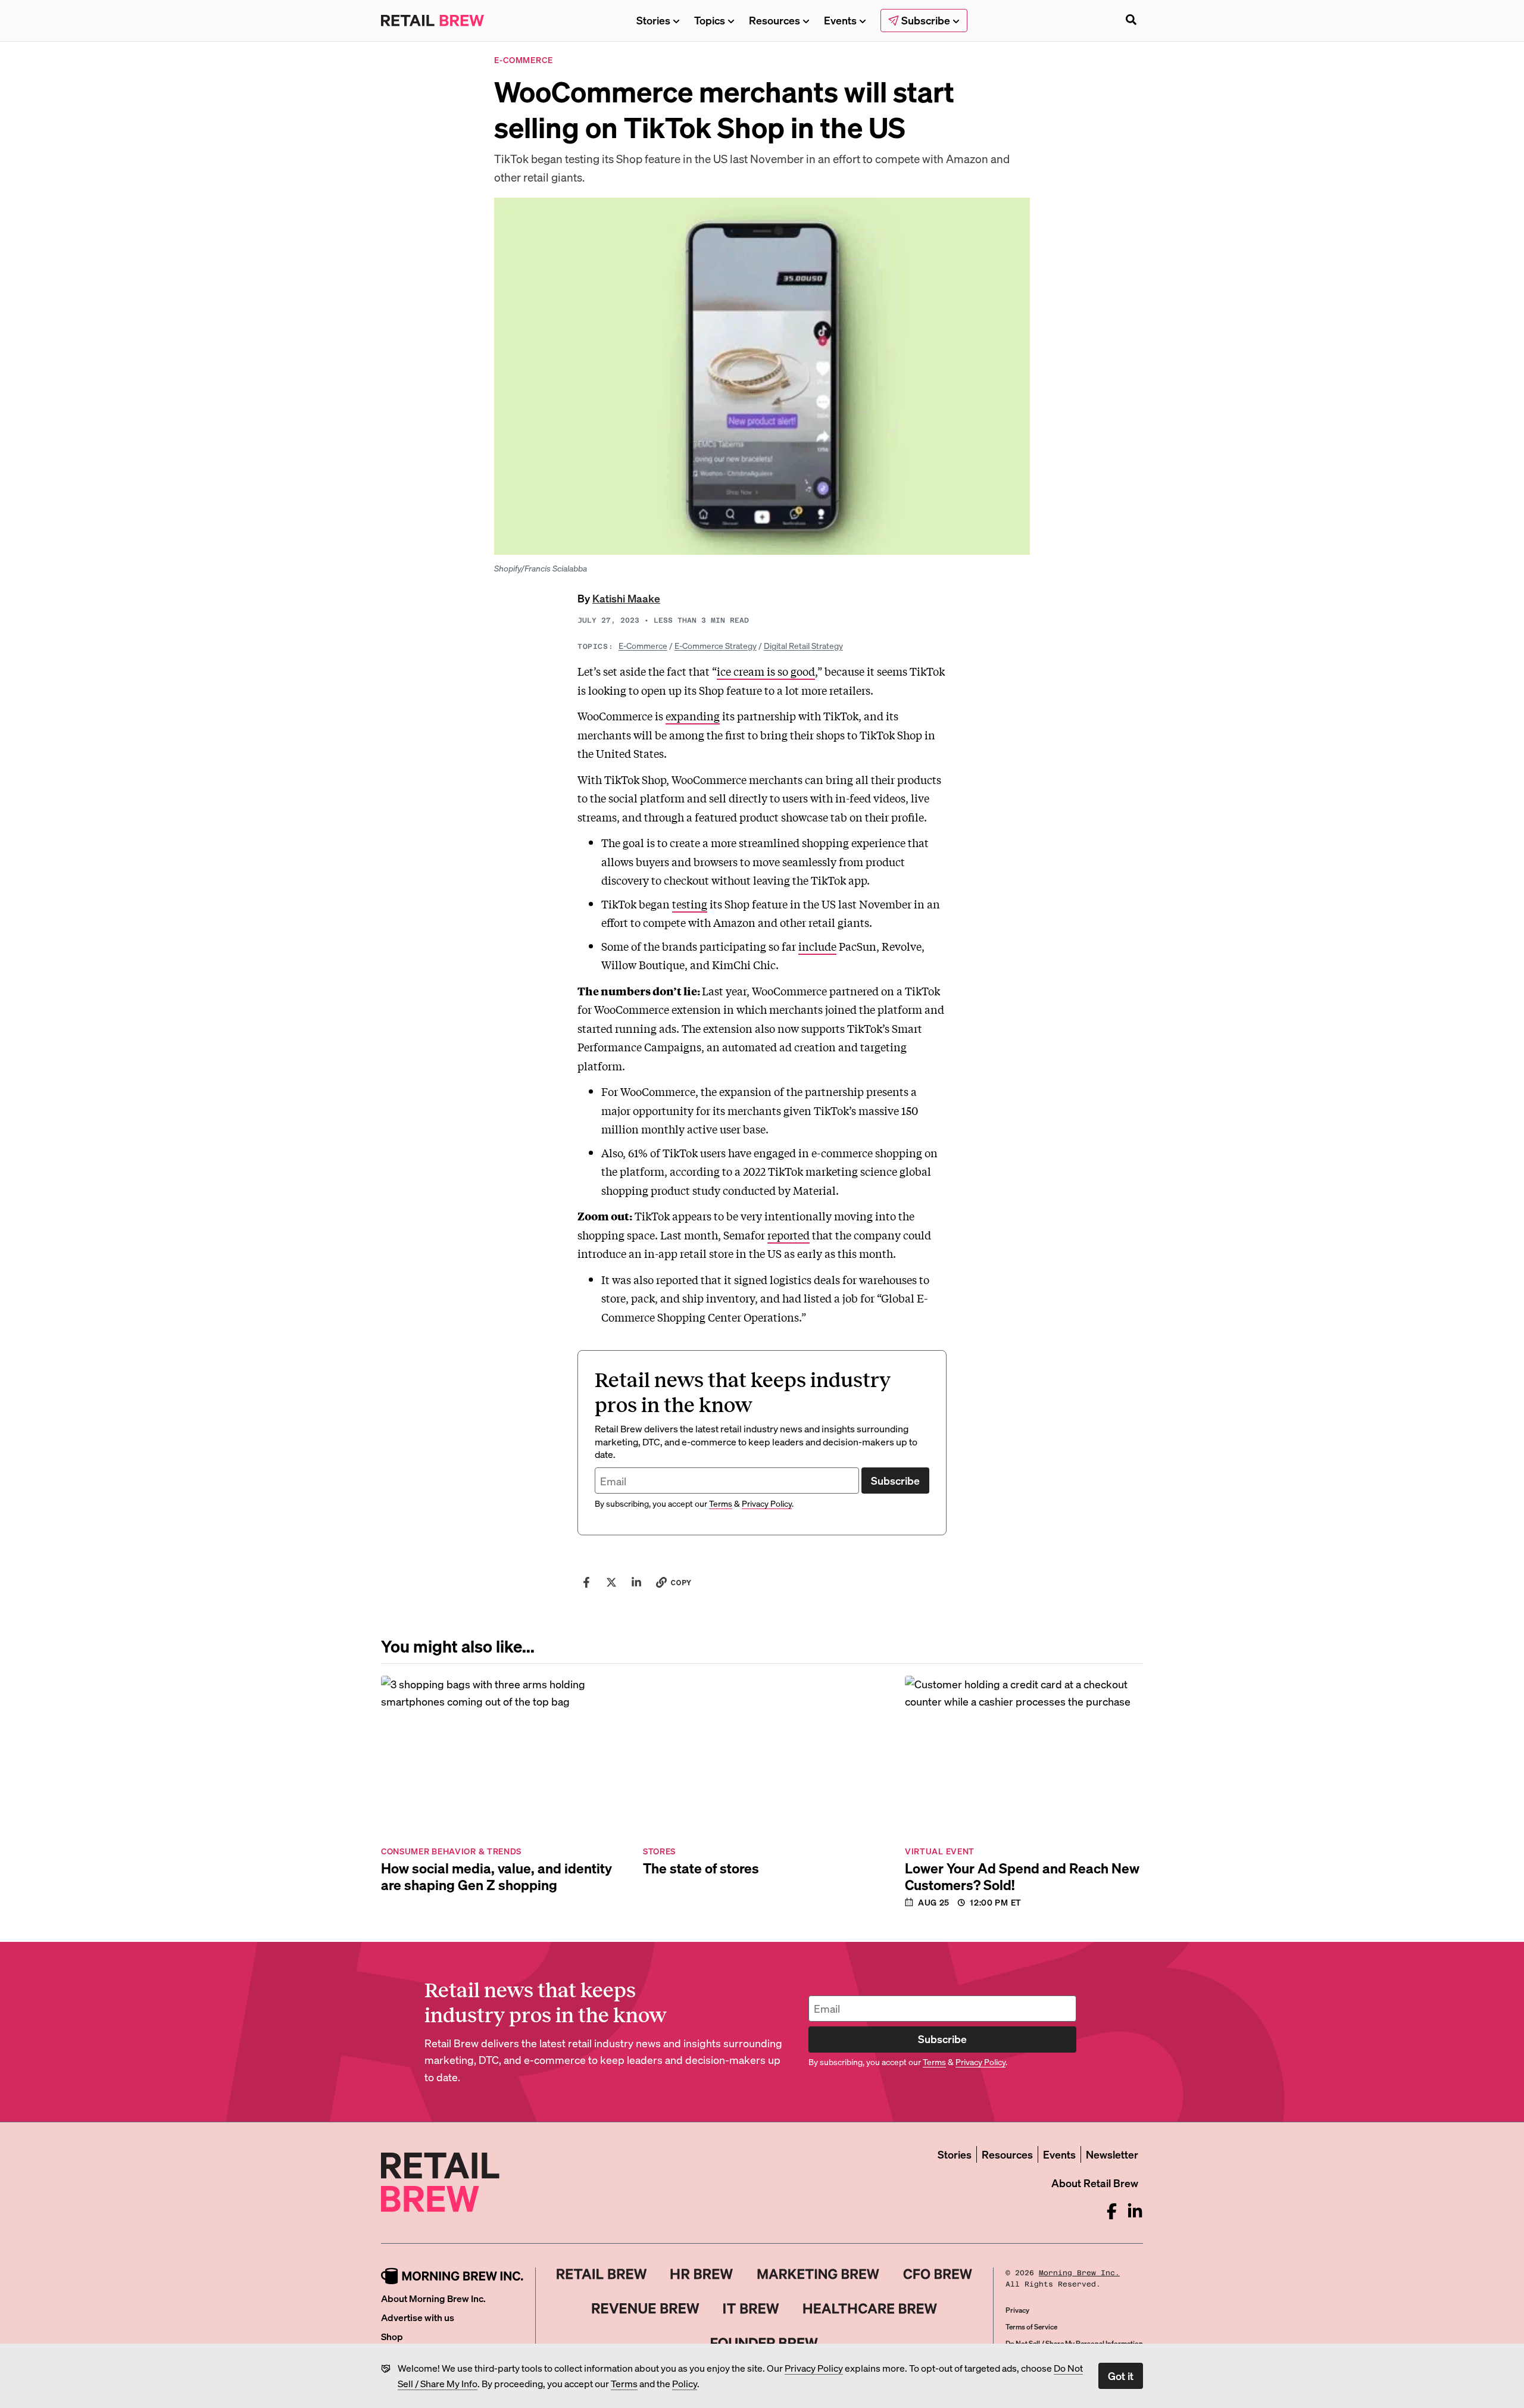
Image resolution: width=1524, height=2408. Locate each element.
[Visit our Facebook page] (1112, 2211)
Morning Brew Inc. (1079, 2273)
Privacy (1017, 2310)
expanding (693, 716)
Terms (624, 2383)
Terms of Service (1031, 2327)
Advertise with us (418, 2317)
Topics (710, 20)
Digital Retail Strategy (803, 645)
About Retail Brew (1095, 2183)
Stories (653, 20)
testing (690, 904)
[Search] (1131, 21)
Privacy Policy (814, 2368)
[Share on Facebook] (586, 1582)
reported (788, 1235)
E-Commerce (643, 645)
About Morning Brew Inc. (433, 2298)
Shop (392, 2336)
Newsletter (1112, 2154)
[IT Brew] (751, 2309)
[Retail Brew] (602, 2274)
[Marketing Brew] (818, 2274)
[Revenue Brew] (646, 2309)
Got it (1121, 2376)
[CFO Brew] (938, 2274)
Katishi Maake (626, 598)
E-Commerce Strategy (716, 645)
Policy (685, 2383)
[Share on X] (611, 1582)
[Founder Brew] (764, 2343)
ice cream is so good (766, 671)
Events (840, 20)
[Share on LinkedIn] (636, 1582)
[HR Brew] (702, 2274)
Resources (775, 20)
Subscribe (895, 1480)
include (817, 946)
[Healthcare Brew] (870, 2309)
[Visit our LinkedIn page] (1135, 2211)
